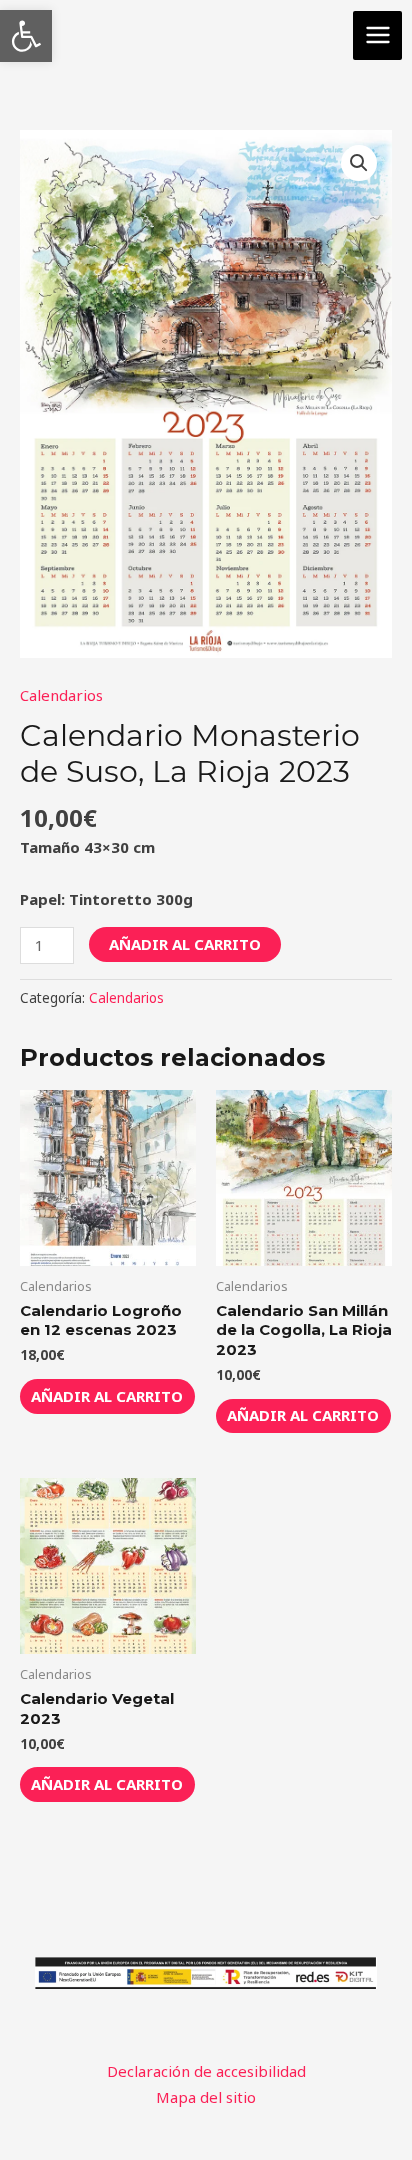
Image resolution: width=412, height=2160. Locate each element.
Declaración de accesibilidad (206, 2071)
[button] (26, 36)
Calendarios (61, 695)
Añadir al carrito (185, 944)
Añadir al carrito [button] (107, 1396)
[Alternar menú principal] (377, 35)
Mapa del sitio (206, 2097)
